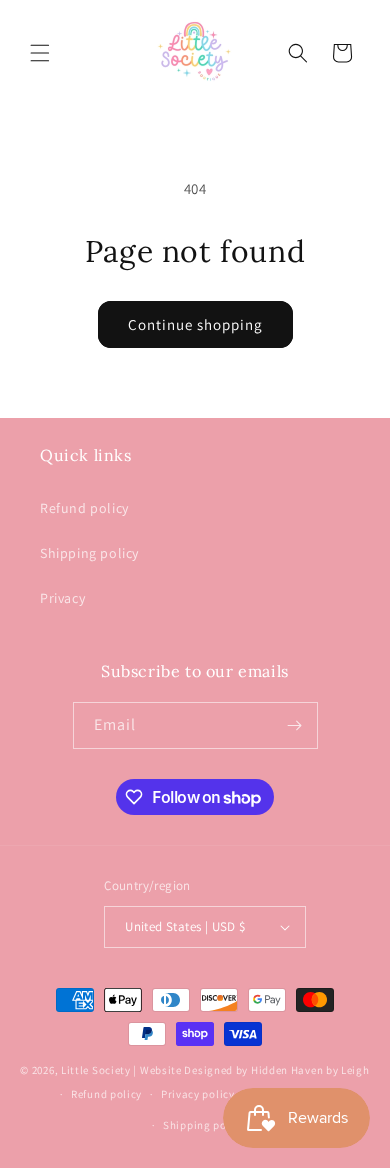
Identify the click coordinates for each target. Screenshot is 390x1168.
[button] (40, 53)
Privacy (62, 598)
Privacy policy (198, 1094)
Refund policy (84, 508)
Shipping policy (89, 553)
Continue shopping (195, 324)
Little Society (96, 1070)
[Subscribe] (295, 725)
